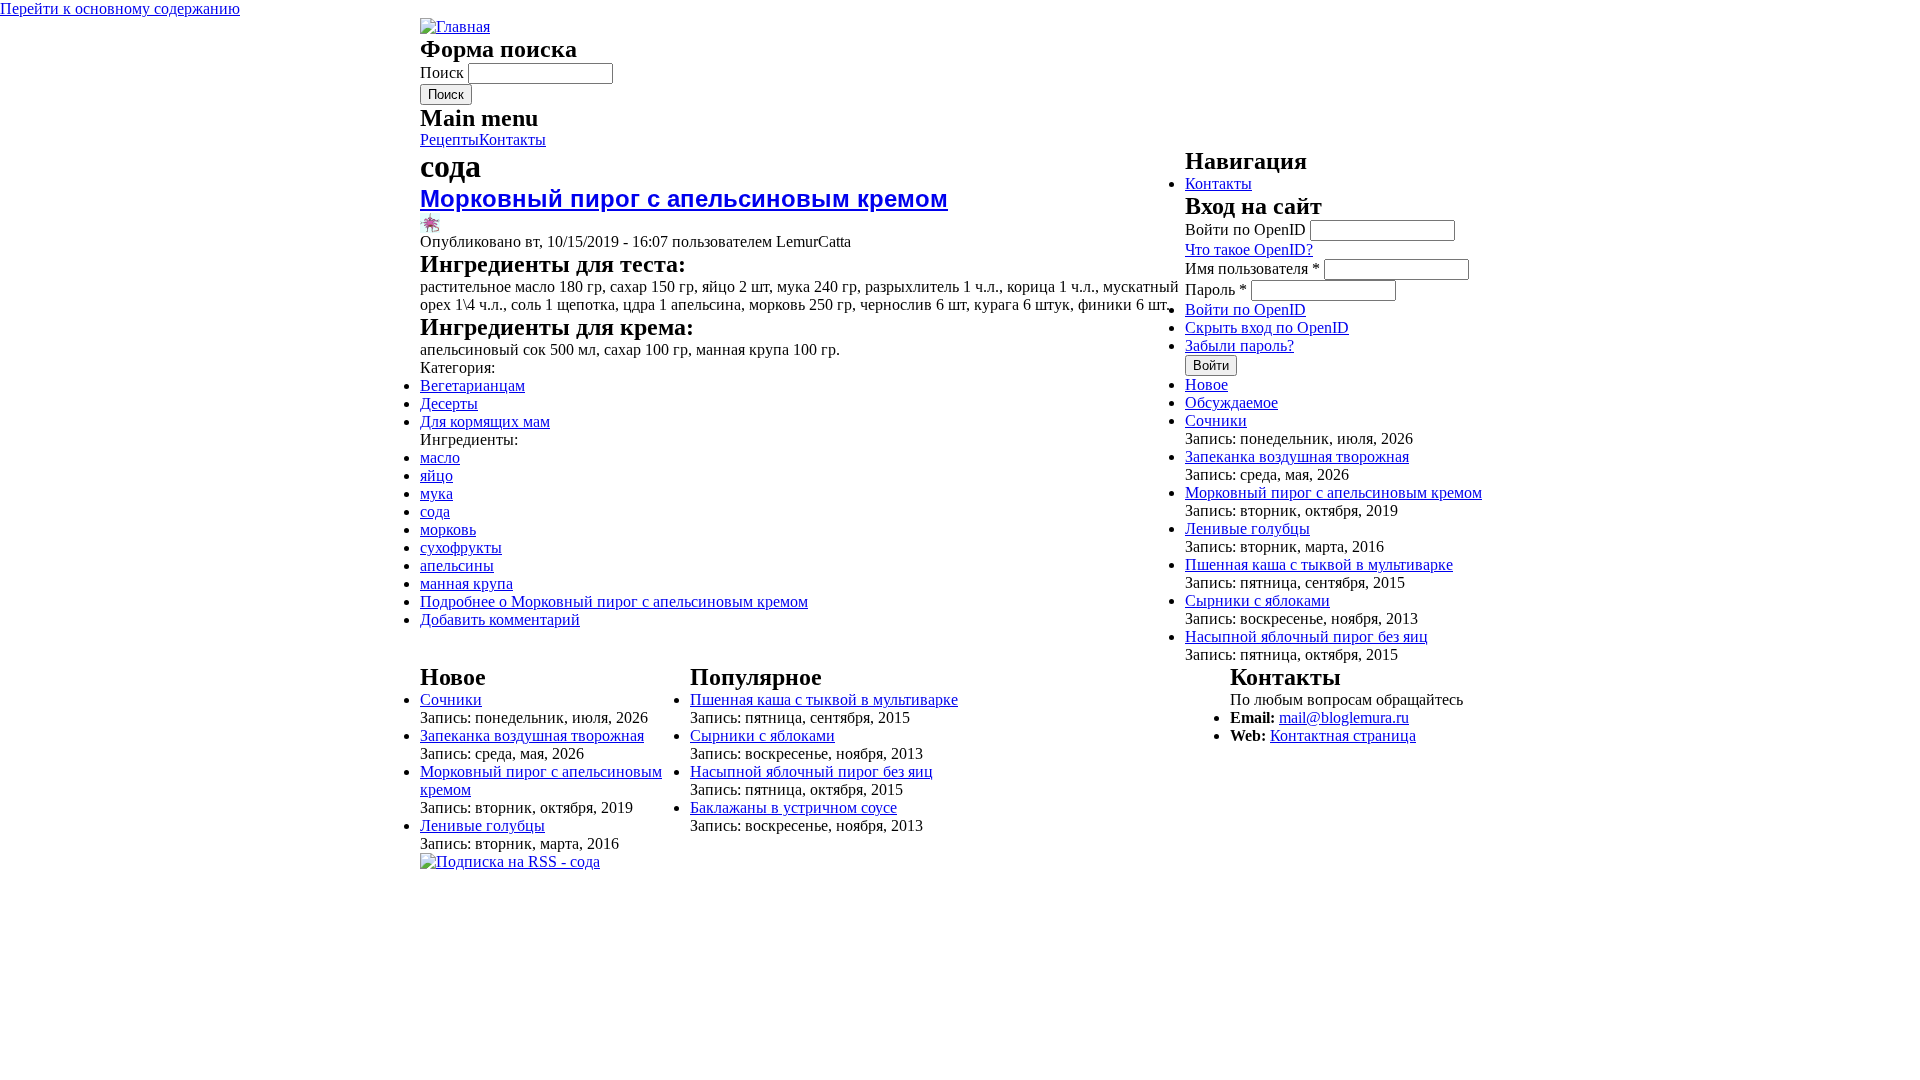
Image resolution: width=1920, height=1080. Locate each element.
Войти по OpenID (1247, 229)
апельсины (457, 565)
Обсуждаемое (1231, 402)
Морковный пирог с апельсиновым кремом (684, 198)
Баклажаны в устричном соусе (793, 807)
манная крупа (466, 583)
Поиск (444, 72)
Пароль (1216, 289)
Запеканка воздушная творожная (1297, 456)
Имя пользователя (1252, 268)
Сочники (1216, 420)
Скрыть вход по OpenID (1267, 327)
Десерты (449, 403)
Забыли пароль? (1239, 345)
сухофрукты (461, 547)
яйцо (436, 475)
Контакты (512, 140)
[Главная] (455, 26)
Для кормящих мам (485, 421)
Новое (1206, 384)
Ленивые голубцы (1247, 528)
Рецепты (449, 140)
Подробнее (614, 601)
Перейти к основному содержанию (120, 8)
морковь (448, 529)
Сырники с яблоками (1257, 600)
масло (440, 457)
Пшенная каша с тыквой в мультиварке (1319, 564)
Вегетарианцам (472, 385)
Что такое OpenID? (1249, 249)
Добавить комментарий (500, 619)
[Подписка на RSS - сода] (510, 861)
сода (435, 511)
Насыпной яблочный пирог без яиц (1306, 636)
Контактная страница (1343, 735)
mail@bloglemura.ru (1344, 717)
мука (436, 493)
